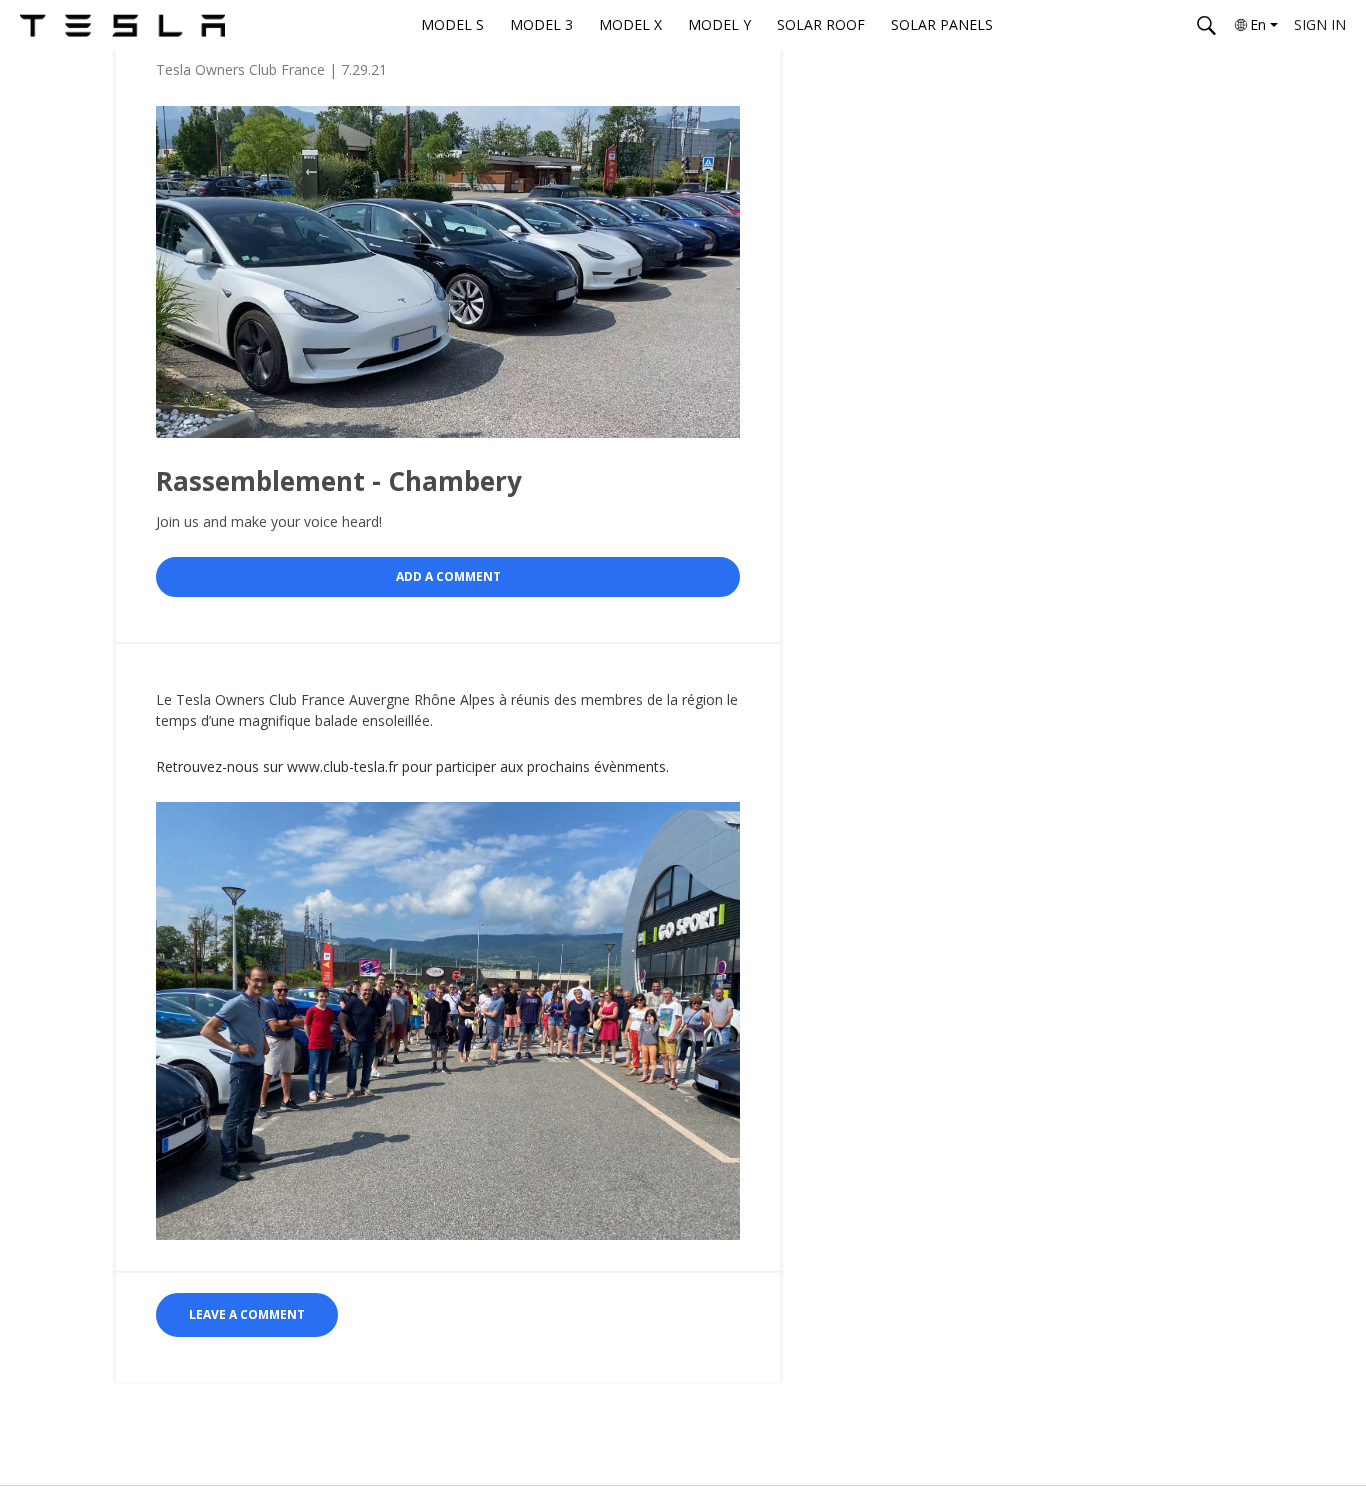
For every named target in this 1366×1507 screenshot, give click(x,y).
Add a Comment (448, 576)
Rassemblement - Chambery (339, 481)
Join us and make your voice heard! (269, 521)
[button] (247, 1315)
